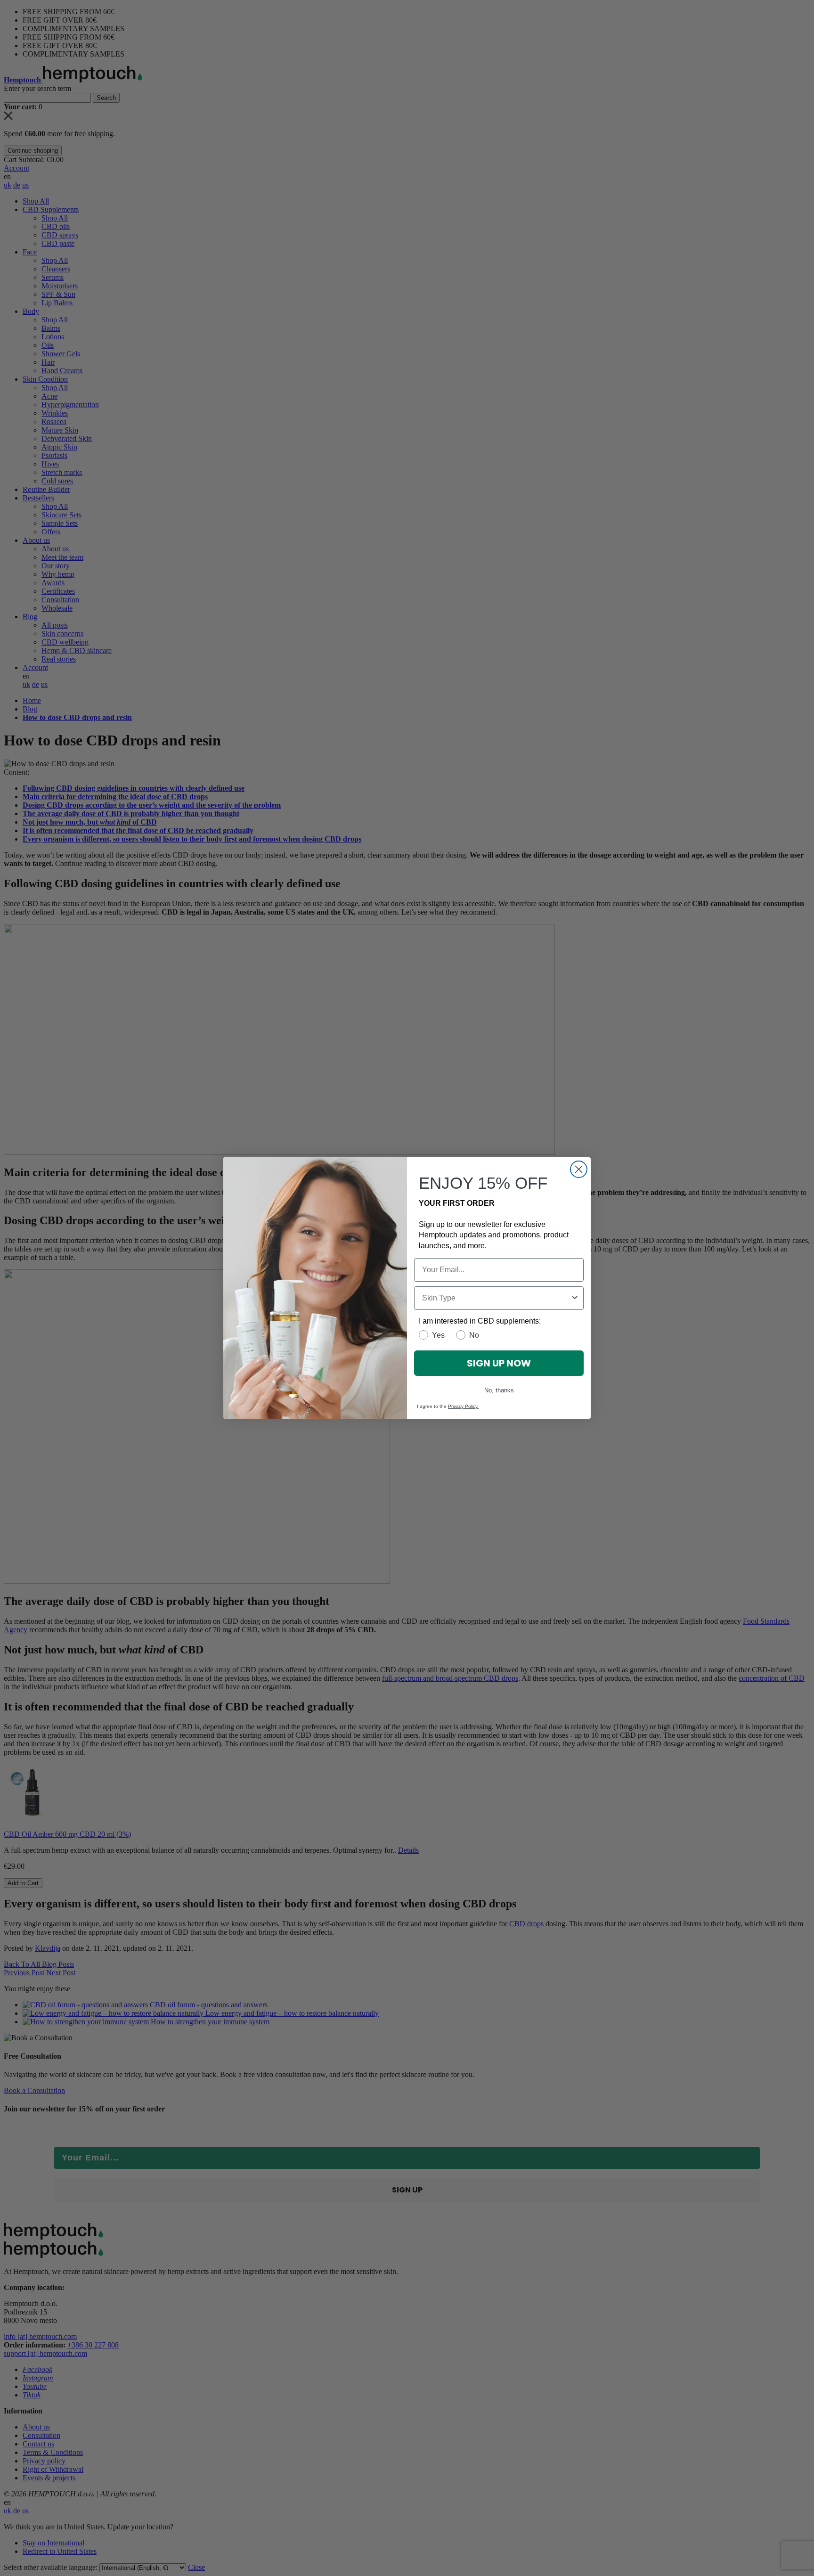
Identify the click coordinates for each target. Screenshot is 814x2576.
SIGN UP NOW (499, 1363)
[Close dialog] (579, 1169)
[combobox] (496, 1298)
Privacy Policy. (463, 1406)
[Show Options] (575, 1298)
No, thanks (499, 1390)
